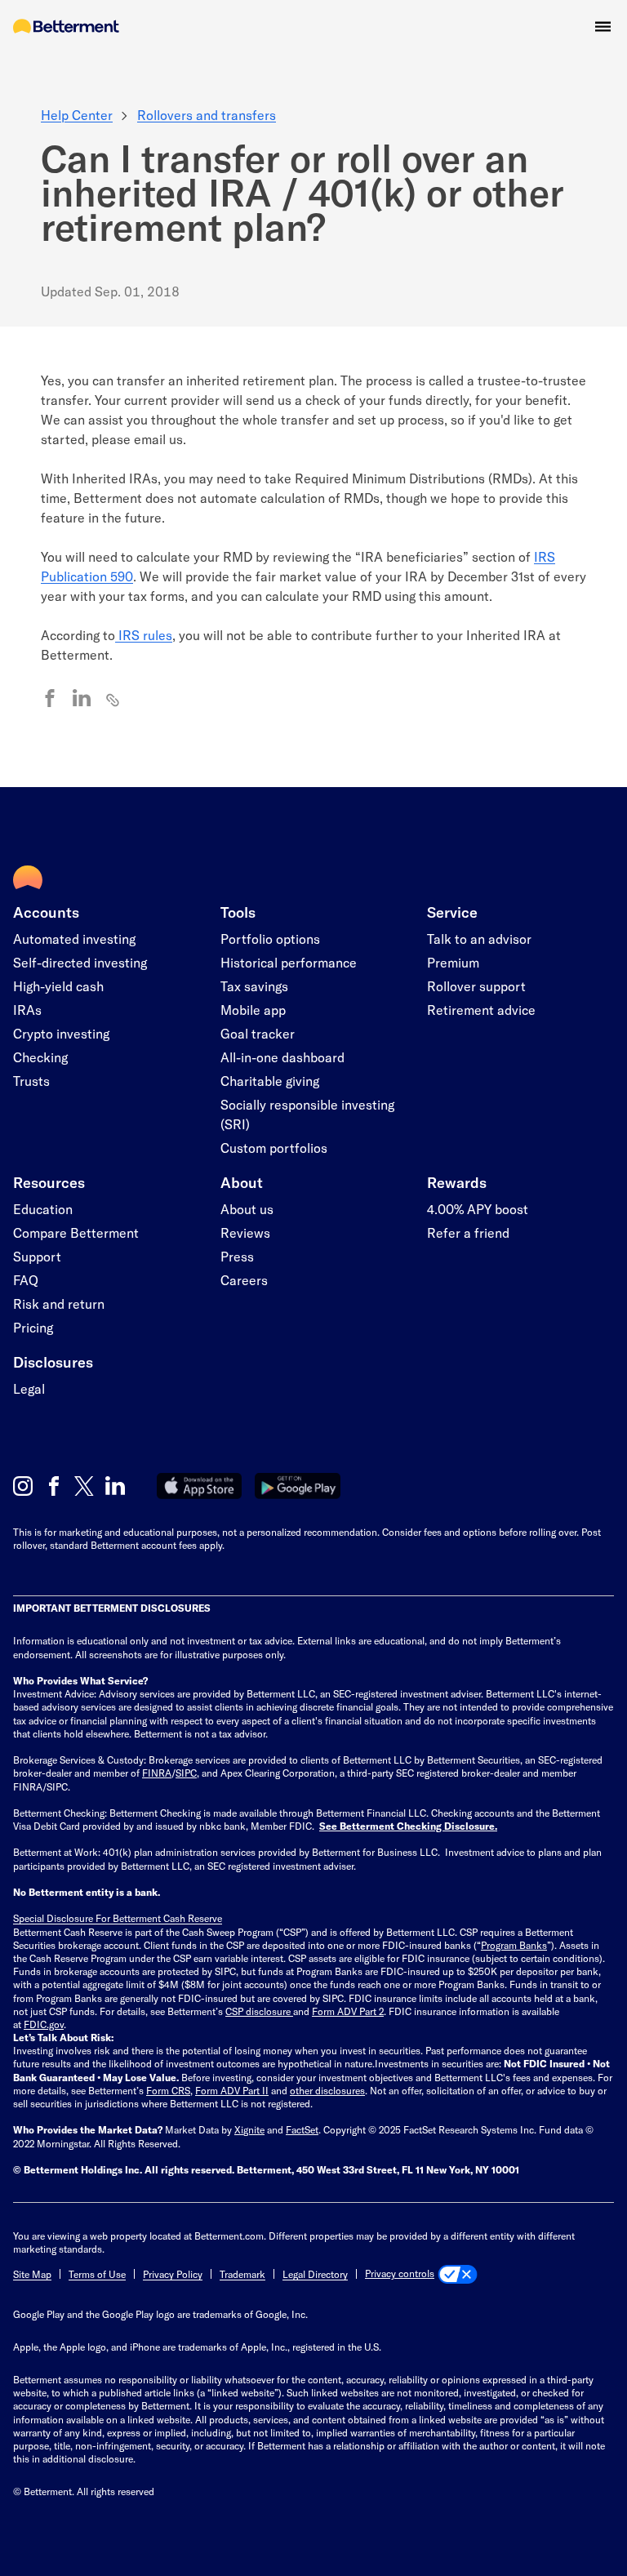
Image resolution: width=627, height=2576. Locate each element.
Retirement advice (481, 1010)
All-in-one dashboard (282, 1057)
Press (237, 1256)
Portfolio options (270, 939)
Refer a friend (468, 1232)
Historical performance (289, 962)
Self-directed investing (80, 962)
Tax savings (254, 986)
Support (37, 1256)
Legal (29, 1388)
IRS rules (144, 635)
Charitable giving (270, 1081)
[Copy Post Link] (113, 699)
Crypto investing (61, 1033)
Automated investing (74, 939)
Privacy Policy (173, 2274)
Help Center (77, 115)
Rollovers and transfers (207, 115)
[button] (603, 27)
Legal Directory (315, 2274)
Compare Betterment (76, 1232)
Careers (244, 1280)
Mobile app (253, 1010)
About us (247, 1209)
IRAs (27, 1010)
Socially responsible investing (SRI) (307, 1114)
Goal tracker (258, 1033)
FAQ (26, 1280)
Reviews (245, 1232)
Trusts (31, 1081)
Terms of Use (97, 2274)
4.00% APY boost (478, 1209)
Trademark (242, 2274)
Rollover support (476, 986)
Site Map (32, 2274)
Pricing (33, 1327)
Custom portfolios (274, 1148)
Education (43, 1209)
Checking (40, 1057)
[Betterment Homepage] (66, 27)
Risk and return (59, 1304)
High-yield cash (58, 986)
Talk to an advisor (479, 939)
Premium (453, 962)
